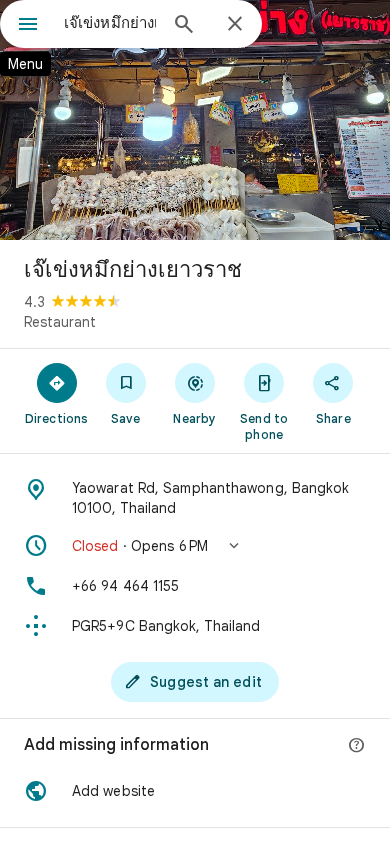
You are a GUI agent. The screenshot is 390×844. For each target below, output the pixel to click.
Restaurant (60, 322)
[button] (195, 546)
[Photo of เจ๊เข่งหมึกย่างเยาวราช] (195, 120)
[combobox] (110, 23)
